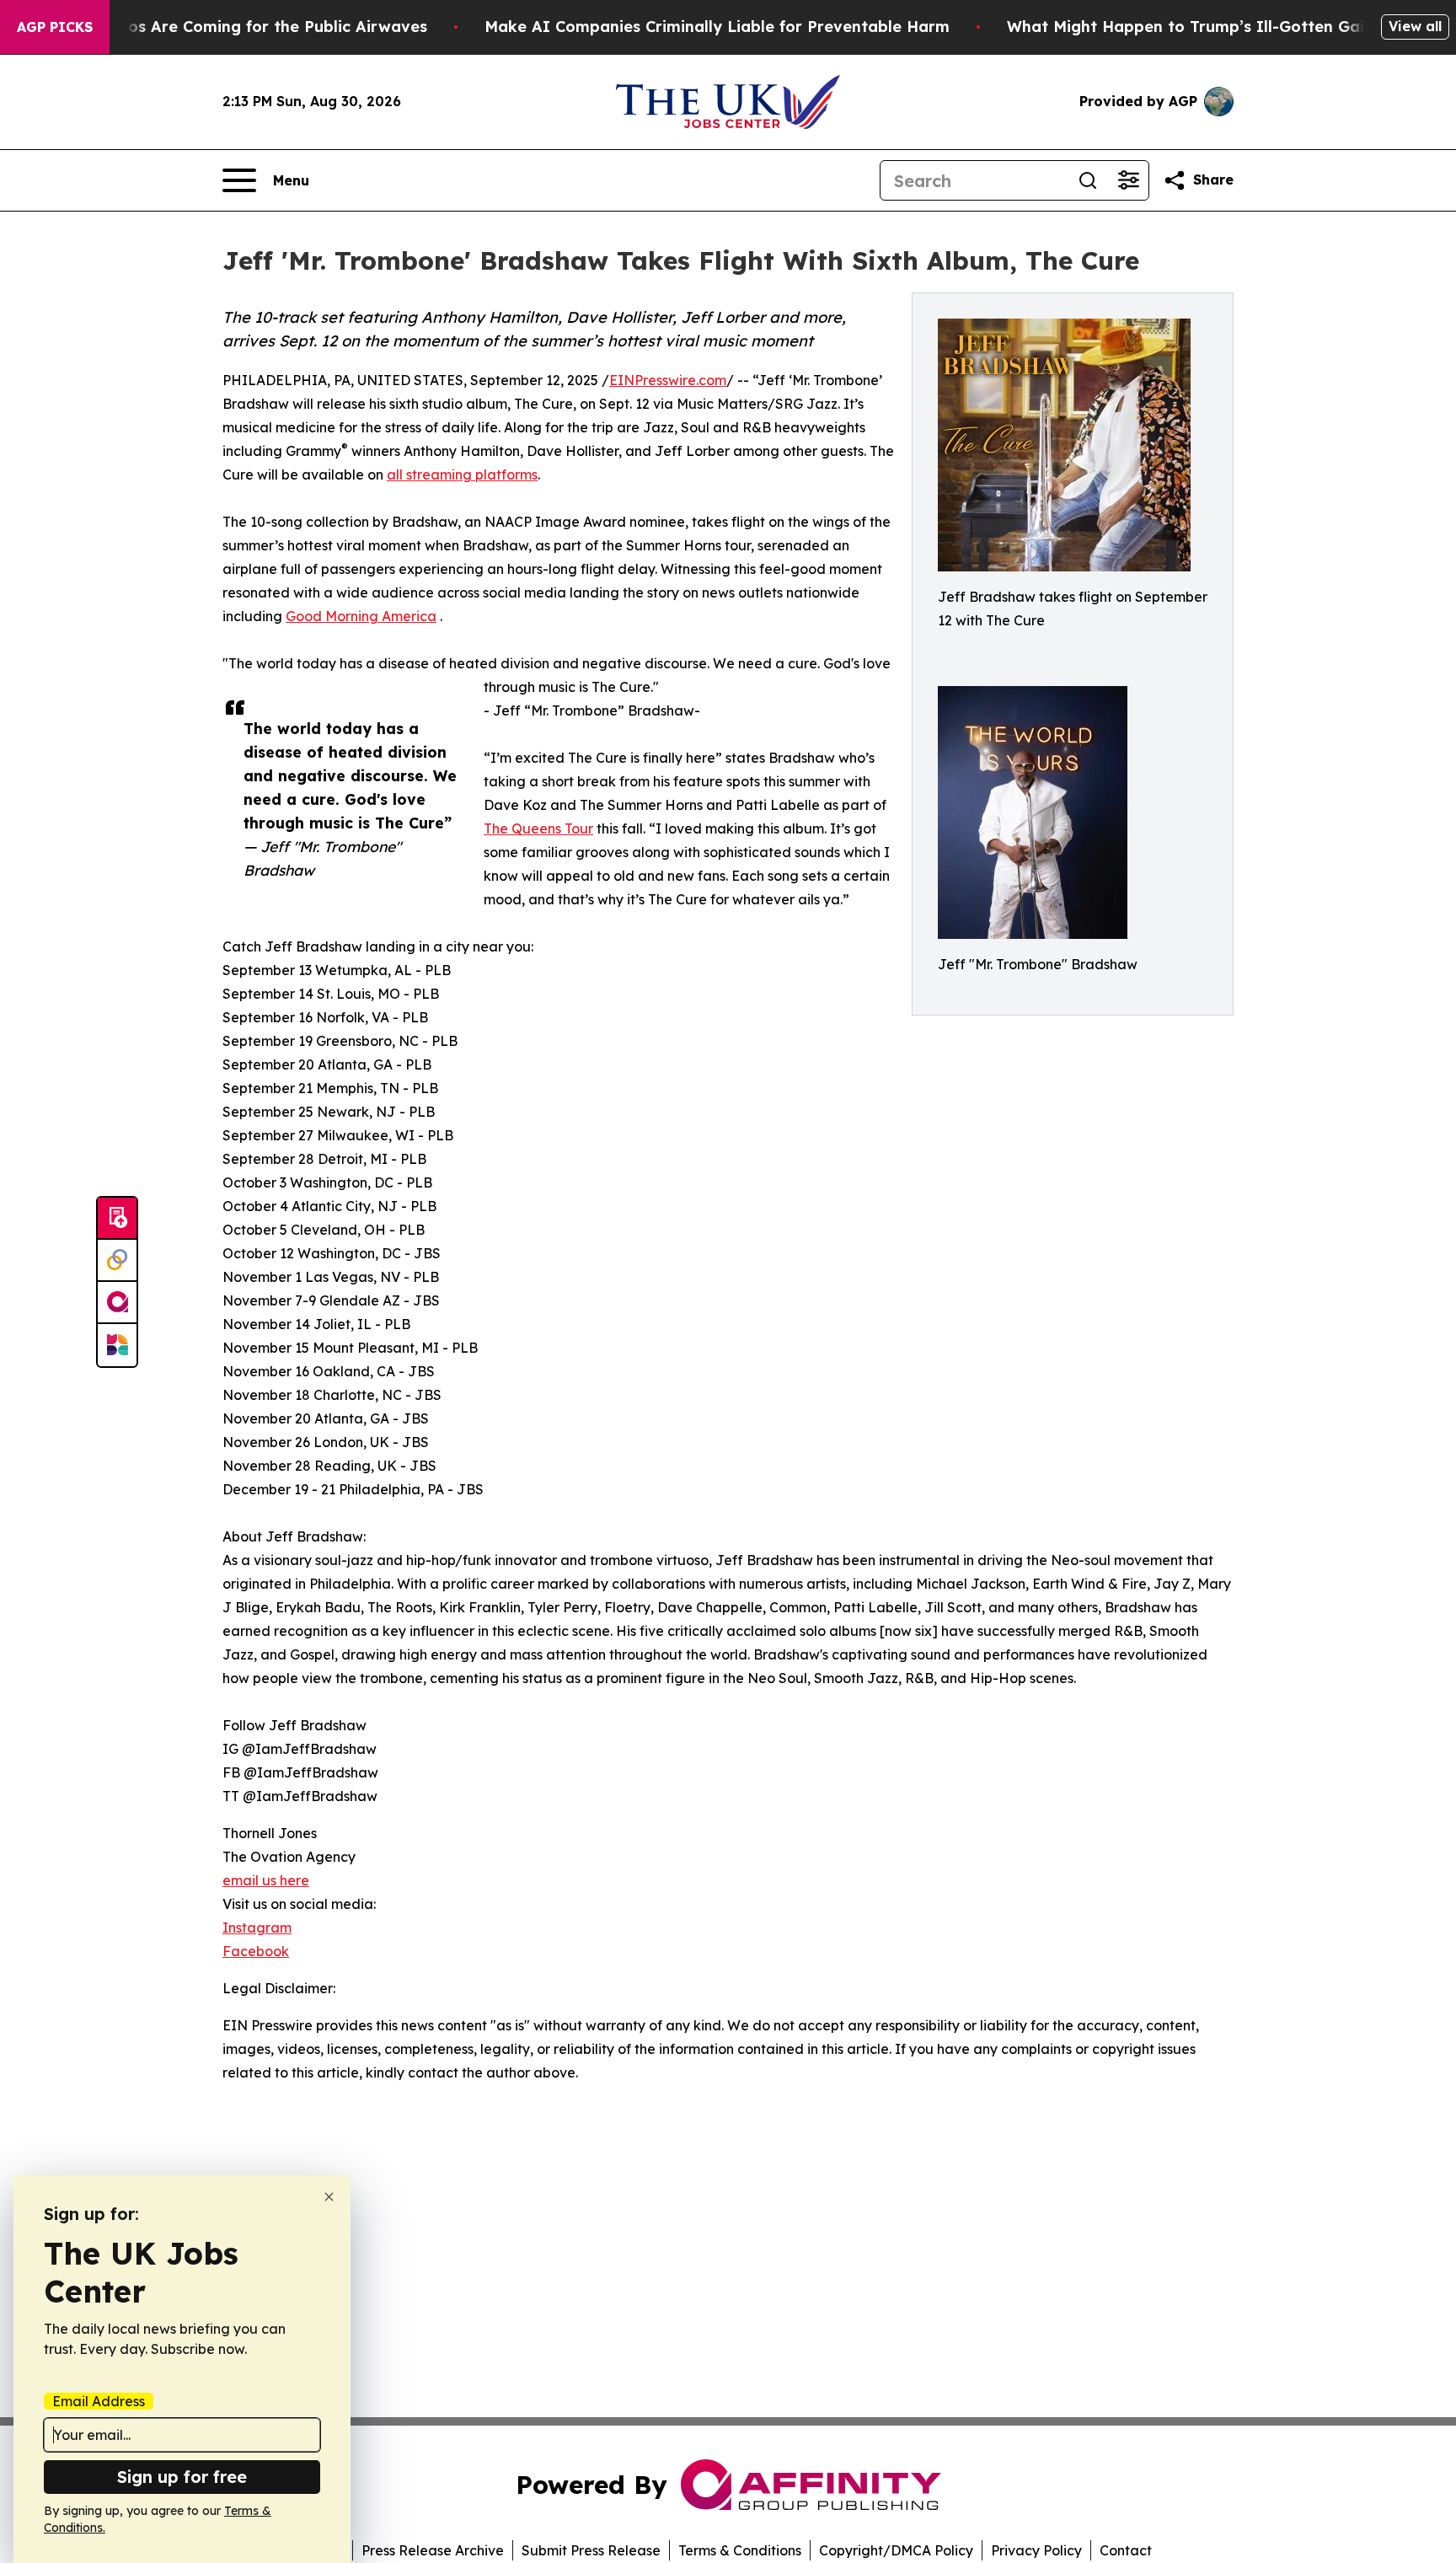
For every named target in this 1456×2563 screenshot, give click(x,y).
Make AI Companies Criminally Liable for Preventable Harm (717, 27)
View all (1415, 26)
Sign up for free (182, 2477)
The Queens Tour (538, 828)
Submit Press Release (591, 2550)
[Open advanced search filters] (1128, 180)
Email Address (99, 2401)
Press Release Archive (433, 2550)
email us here (266, 1880)
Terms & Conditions (740, 2550)
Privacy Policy (1036, 2550)
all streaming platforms (462, 475)
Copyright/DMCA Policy (896, 2550)
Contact (1126, 2550)
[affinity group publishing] (117, 1303)
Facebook (256, 1951)
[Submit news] (117, 1219)
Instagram (257, 1928)
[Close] (329, 2197)
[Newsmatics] (117, 1345)
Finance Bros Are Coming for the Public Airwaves (236, 27)
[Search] (1088, 180)
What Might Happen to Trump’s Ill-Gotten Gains (1194, 27)
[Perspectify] (117, 1261)
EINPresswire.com (668, 380)
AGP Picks (55, 27)
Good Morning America (361, 616)
